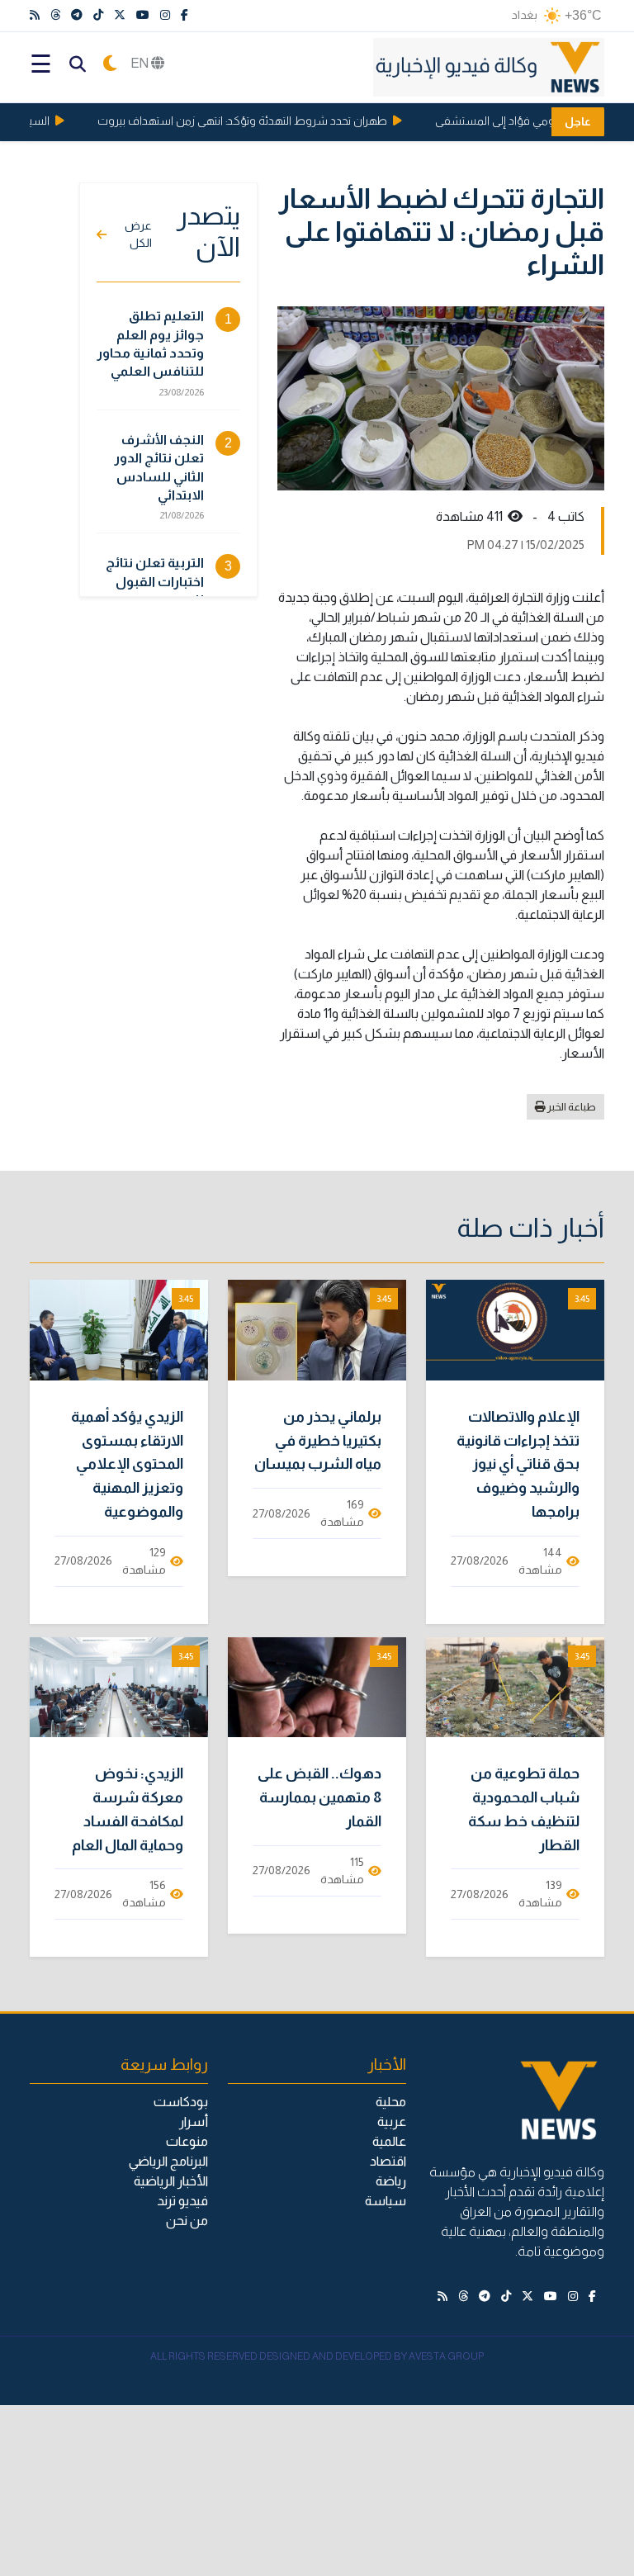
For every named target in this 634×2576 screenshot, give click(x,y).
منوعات (187, 2141)
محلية (391, 2102)
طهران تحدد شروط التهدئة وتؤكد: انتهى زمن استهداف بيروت (258, 121)
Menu (40, 64)
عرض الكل (138, 234)
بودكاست (181, 2102)
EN (141, 63)
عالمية (389, 2141)
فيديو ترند (182, 2201)
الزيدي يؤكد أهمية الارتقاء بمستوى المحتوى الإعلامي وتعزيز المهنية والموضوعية (127, 1464)
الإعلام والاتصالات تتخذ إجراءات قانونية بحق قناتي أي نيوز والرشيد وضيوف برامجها (518, 1464)
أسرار (194, 2121)
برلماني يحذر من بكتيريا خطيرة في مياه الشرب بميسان (318, 1441)
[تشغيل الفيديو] (515, 1330)
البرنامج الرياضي (168, 2161)
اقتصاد (388, 2161)
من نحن (187, 2221)
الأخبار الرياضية (171, 2181)
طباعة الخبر (571, 1107)
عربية (392, 2121)
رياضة (391, 2181)
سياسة (386, 2201)
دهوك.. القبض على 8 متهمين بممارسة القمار (319, 1797)
